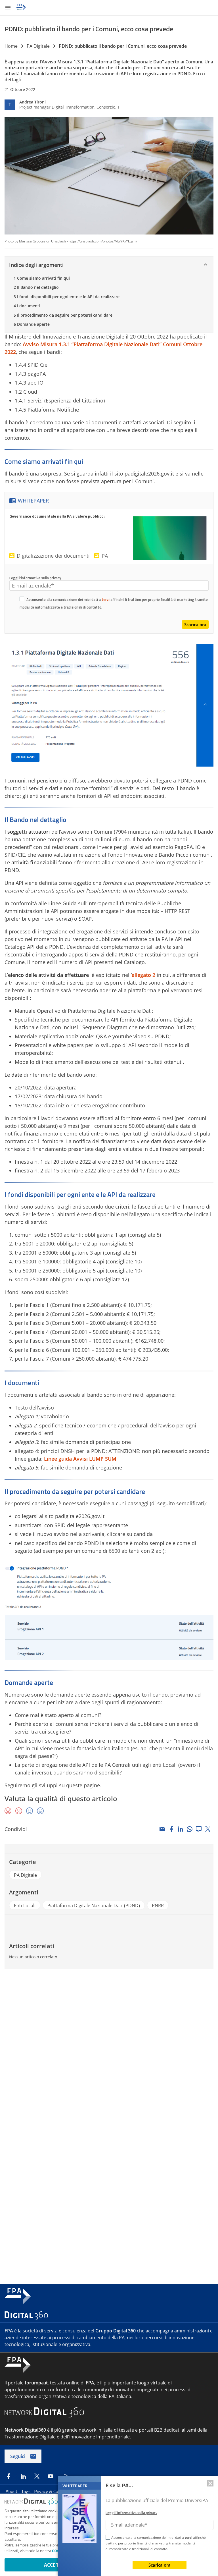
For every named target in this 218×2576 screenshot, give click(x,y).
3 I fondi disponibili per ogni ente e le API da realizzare (67, 297)
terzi (106, 599)
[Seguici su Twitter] (37, 2476)
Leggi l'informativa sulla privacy (35, 578)
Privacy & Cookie (51, 2491)
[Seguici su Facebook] (9, 2476)
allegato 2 (143, 975)
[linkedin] (181, 1829)
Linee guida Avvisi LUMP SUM (80, 1459)
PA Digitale (38, 46)
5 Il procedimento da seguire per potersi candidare (63, 315)
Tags (26, 2491)
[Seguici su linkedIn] (23, 2476)
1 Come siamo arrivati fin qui (42, 278)
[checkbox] (22, 600)
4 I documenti (27, 306)
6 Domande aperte (32, 324)
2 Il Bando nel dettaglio (36, 287)
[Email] (162, 1829)
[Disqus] (109, 2050)
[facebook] (171, 1829)
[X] (208, 1829)
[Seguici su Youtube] (51, 2476)
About (12, 2491)
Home (11, 46)
